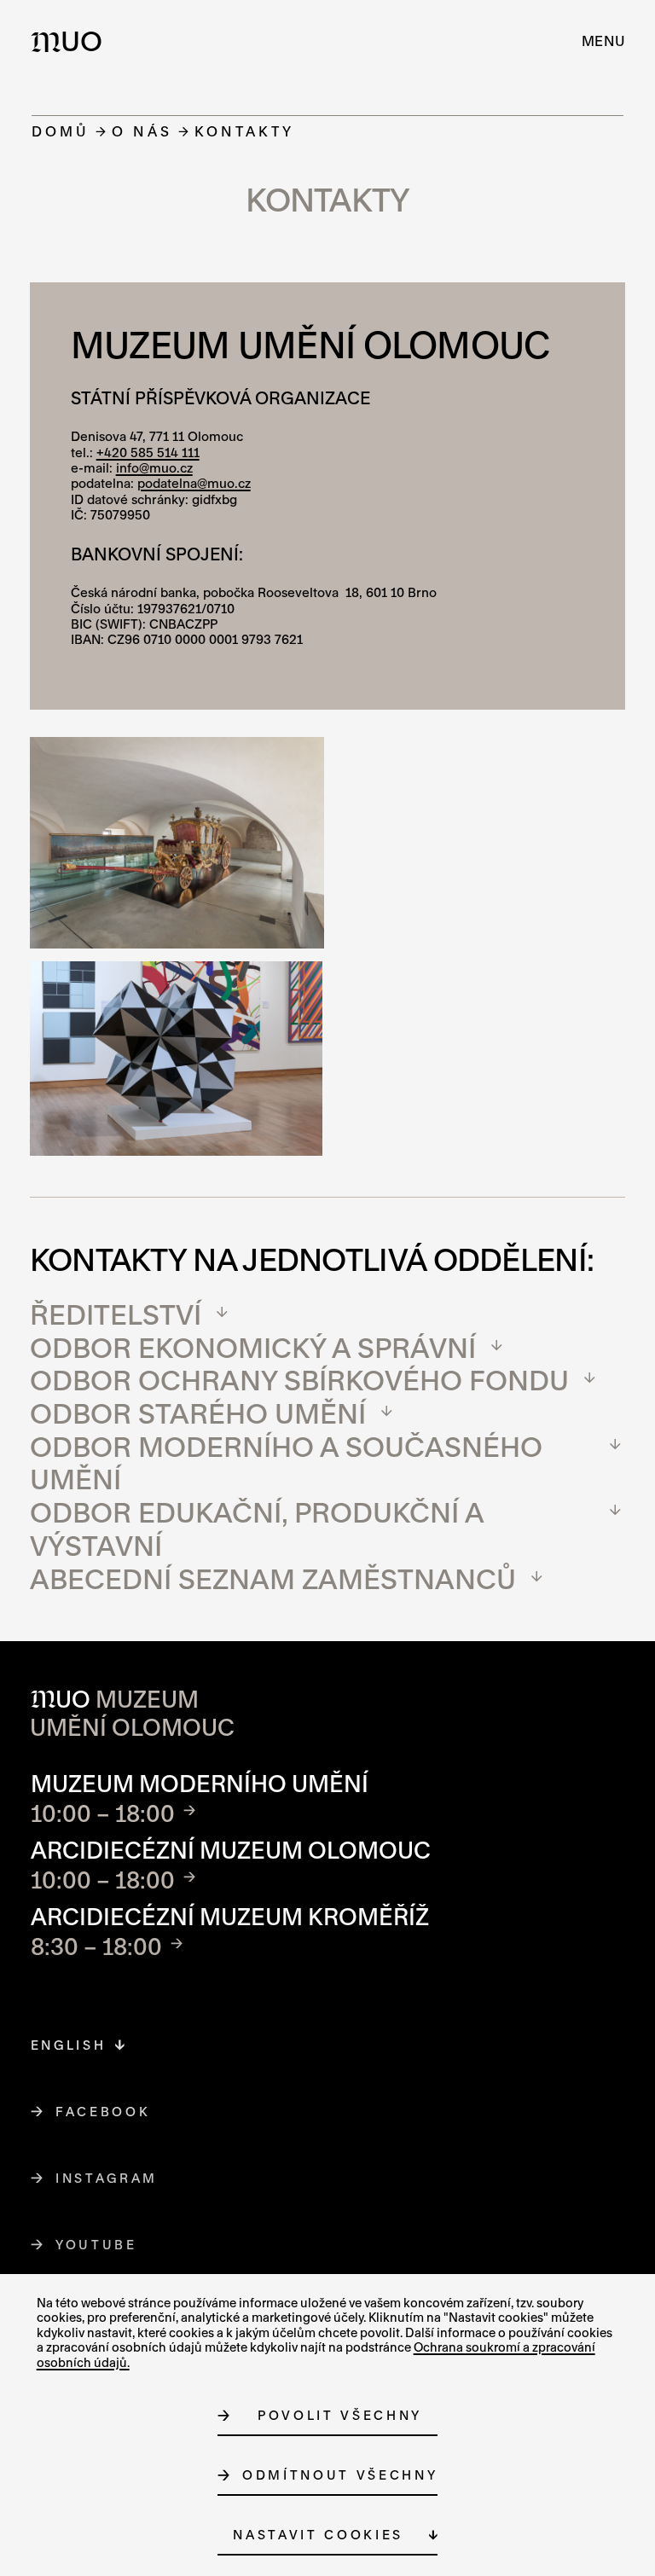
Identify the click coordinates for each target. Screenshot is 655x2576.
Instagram (107, 2178)
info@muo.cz (154, 468)
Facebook (103, 2112)
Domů (61, 131)
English (69, 2045)
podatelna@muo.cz (194, 483)
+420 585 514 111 (148, 453)
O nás (142, 131)
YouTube (97, 2245)
